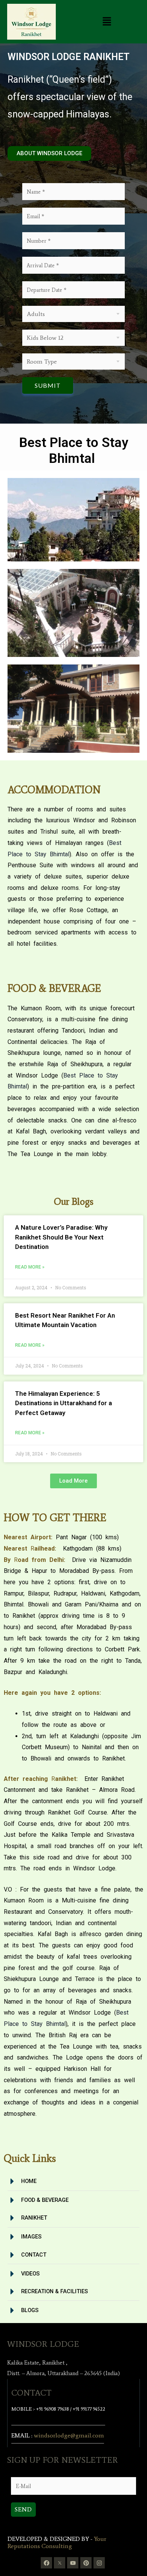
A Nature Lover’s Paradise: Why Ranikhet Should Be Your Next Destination (61, 1237)
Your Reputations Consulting (57, 2542)
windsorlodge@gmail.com (69, 2435)
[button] (107, 22)
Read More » (30, 1267)
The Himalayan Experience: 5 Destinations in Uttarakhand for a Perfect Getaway (64, 1403)
